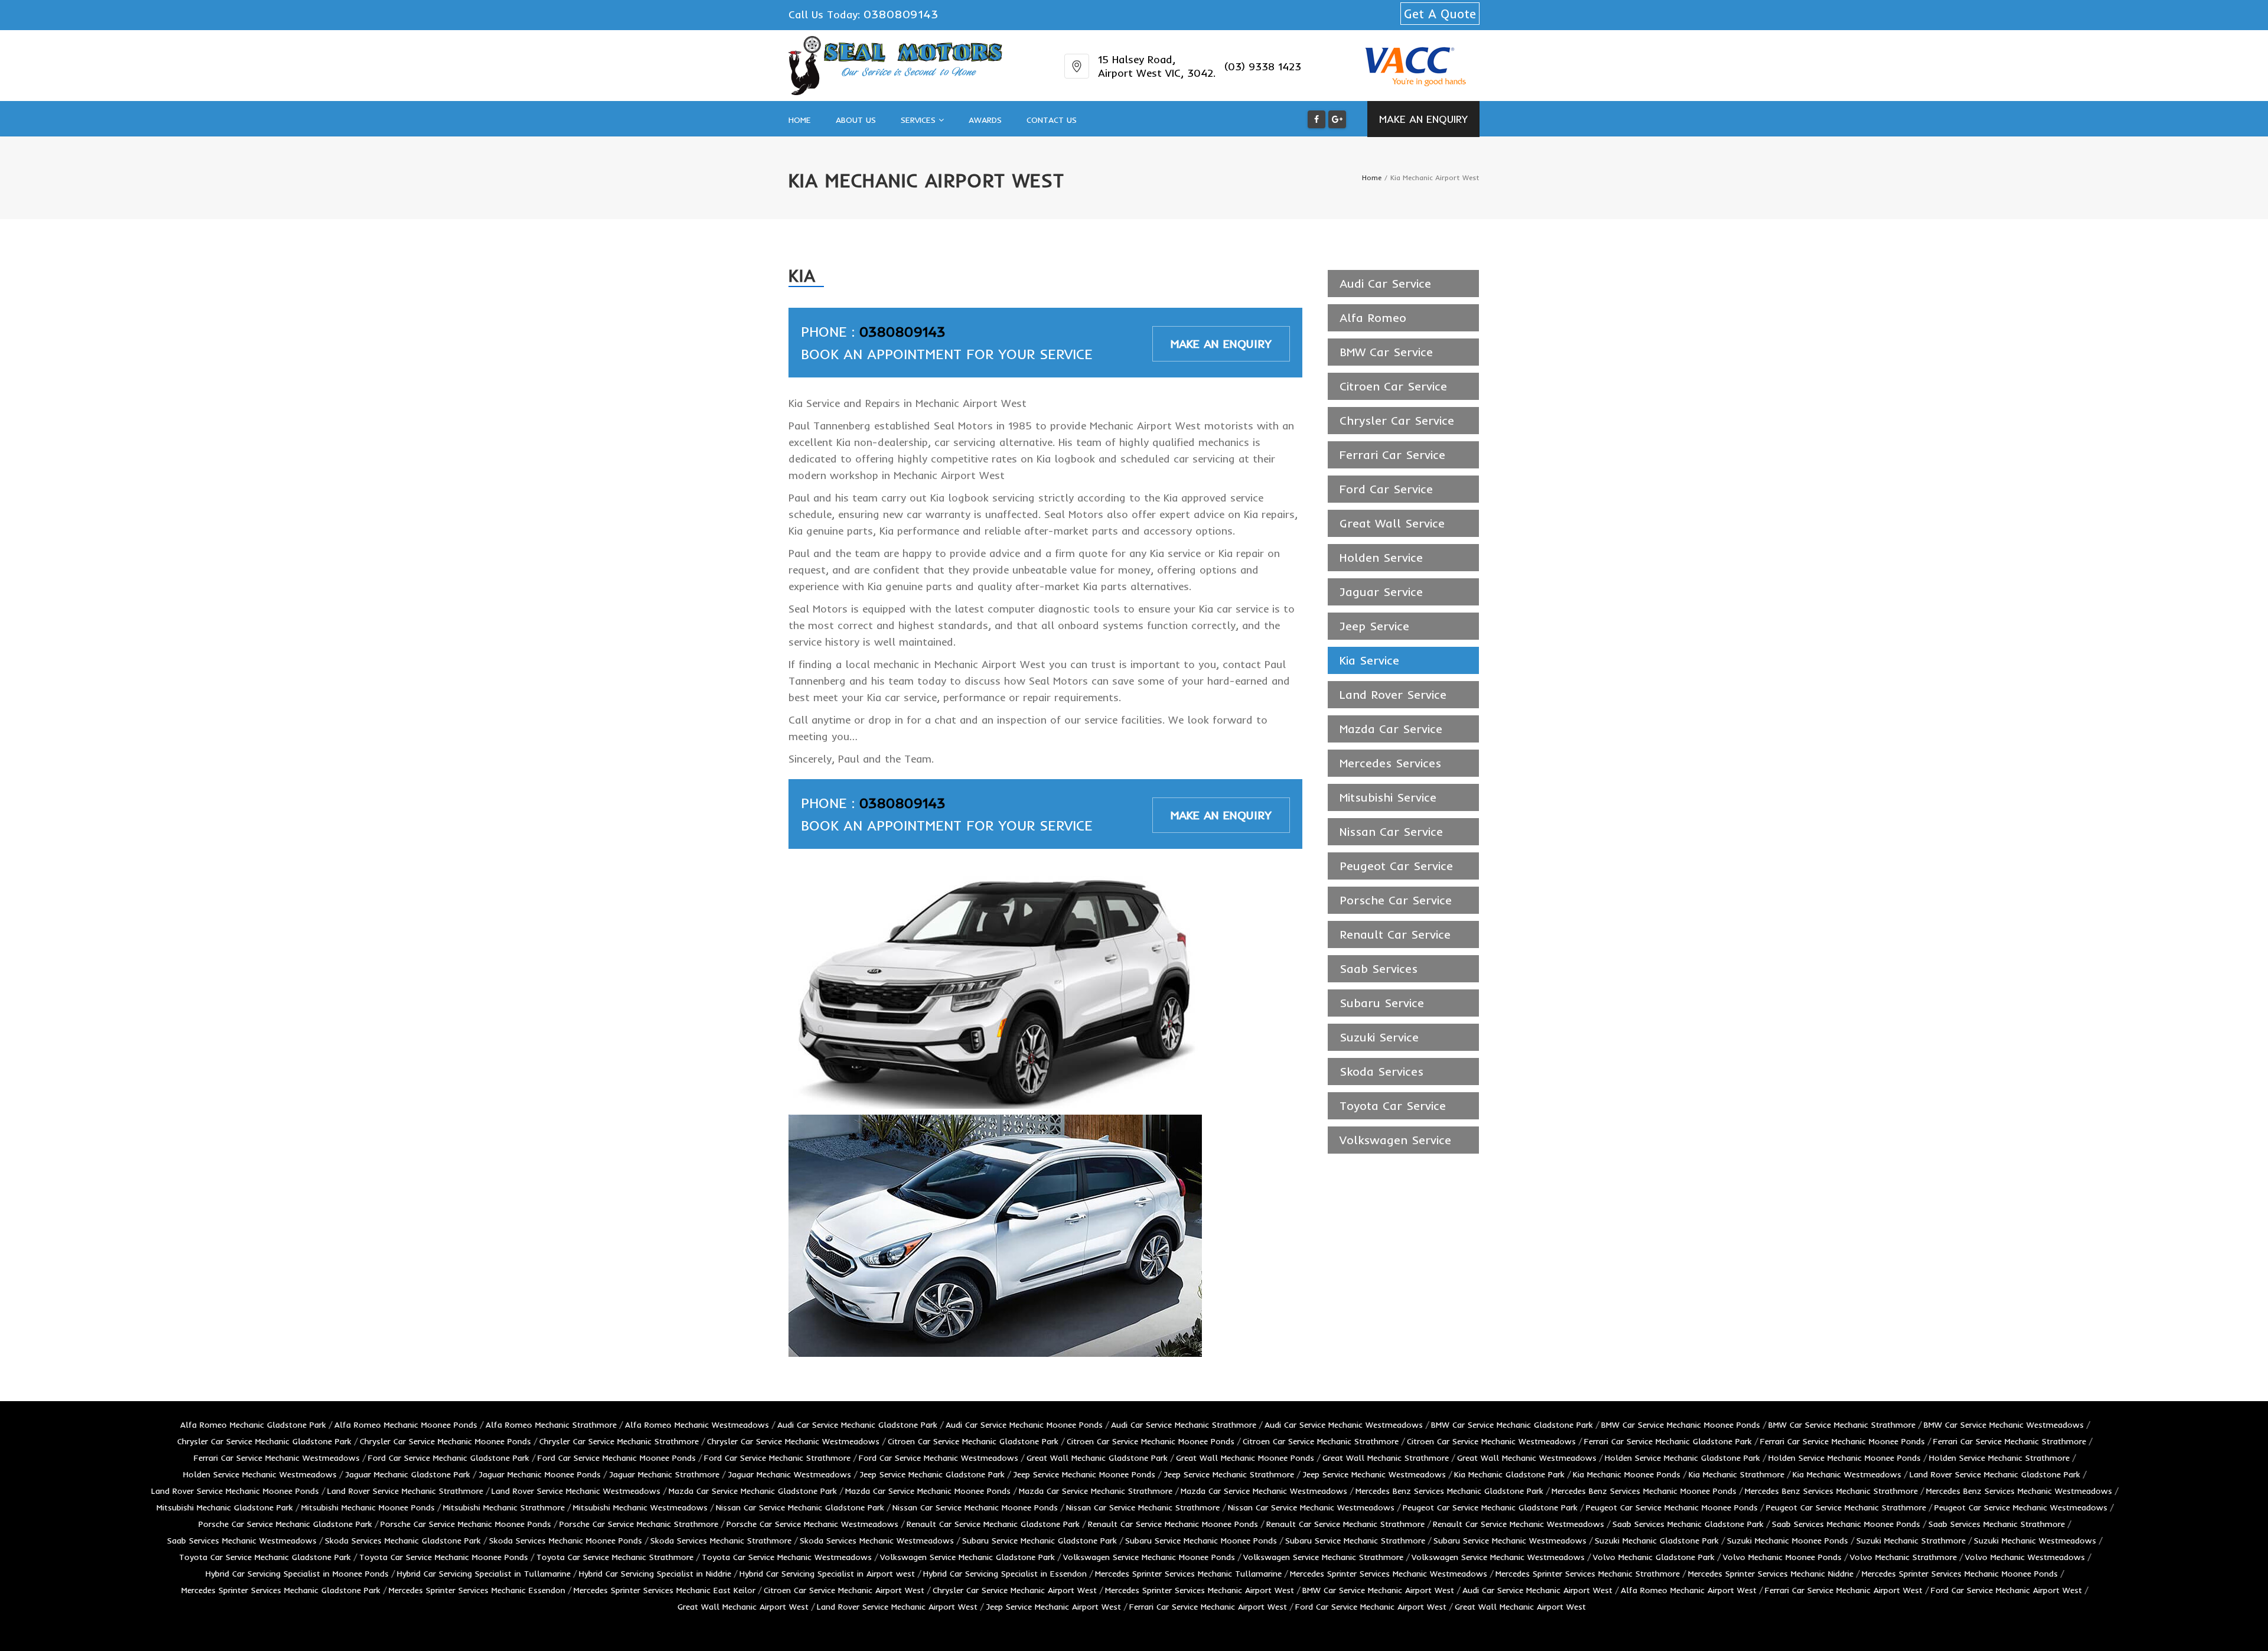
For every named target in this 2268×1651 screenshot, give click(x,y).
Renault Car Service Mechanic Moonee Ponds (1173, 1524)
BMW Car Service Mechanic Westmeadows (2004, 1425)
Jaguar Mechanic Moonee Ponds (540, 1474)
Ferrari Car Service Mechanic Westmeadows (277, 1458)
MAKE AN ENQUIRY (1423, 119)
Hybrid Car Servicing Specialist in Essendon (1005, 1574)
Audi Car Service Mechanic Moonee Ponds (1024, 1425)
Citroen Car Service (1393, 386)
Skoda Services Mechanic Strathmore (721, 1541)
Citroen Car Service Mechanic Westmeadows (1491, 1441)
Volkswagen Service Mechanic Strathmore (1323, 1557)
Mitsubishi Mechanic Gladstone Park (225, 1507)
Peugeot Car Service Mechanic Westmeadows (2021, 1507)
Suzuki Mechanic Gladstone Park (1657, 1541)
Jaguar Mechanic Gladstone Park (408, 1474)
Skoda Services (1381, 1071)
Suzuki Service (1379, 1037)
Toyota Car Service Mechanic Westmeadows (787, 1557)
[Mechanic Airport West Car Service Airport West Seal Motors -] (895, 66)
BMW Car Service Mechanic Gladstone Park (1512, 1425)
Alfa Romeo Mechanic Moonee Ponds (406, 1425)
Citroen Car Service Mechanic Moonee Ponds (1151, 1441)
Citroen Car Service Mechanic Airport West (844, 1590)
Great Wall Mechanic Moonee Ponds (1245, 1458)
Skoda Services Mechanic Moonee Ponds (566, 1541)
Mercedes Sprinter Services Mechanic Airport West (1200, 1590)
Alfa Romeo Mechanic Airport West (1689, 1590)
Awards (985, 120)
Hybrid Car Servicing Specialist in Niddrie (655, 1574)
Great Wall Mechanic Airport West (743, 1607)
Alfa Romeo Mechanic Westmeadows (697, 1425)
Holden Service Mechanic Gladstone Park (1682, 1458)
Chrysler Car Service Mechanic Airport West (1015, 1590)
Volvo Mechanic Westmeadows (2025, 1557)
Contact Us (1052, 120)
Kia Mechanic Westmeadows (1847, 1474)
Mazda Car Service (1391, 729)
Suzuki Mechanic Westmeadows (2035, 1541)
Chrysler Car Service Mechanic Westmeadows (793, 1441)
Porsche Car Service (1396, 900)
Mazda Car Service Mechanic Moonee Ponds (928, 1491)
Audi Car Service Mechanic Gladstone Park (857, 1425)
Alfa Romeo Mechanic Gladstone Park (253, 1425)
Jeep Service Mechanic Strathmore (1229, 1474)
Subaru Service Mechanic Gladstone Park (1039, 1541)
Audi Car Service (1385, 283)
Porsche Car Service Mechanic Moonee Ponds (466, 1524)
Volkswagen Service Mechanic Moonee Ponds (1149, 1557)
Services (920, 120)
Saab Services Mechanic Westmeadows (242, 1541)
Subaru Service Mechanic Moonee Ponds (1201, 1541)
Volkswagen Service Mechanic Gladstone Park (967, 1557)
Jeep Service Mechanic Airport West (1053, 1607)
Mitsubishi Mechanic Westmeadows (640, 1507)
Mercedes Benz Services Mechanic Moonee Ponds (1644, 1491)
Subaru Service (1382, 1003)
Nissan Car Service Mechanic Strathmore (1143, 1507)
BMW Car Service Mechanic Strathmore (1842, 1425)
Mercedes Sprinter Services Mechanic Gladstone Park (281, 1590)
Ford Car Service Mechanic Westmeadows (939, 1458)
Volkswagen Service (1395, 1140)
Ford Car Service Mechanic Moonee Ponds (617, 1458)
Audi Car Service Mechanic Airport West (1537, 1590)
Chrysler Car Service (1397, 420)
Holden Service (1381, 557)
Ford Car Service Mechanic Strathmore (777, 1458)
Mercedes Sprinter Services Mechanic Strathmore (1588, 1574)
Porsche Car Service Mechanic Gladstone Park (285, 1524)
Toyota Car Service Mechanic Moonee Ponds (444, 1557)
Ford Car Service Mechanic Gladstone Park (449, 1458)
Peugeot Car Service (1396, 866)
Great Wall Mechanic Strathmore (1386, 1458)
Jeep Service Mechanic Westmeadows (1374, 1474)
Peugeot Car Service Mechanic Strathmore (1846, 1507)
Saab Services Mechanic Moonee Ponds (1846, 1524)
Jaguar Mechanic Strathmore (664, 1474)
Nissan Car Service (1391, 831)
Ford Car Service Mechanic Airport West (2006, 1590)
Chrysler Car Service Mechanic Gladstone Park (264, 1441)
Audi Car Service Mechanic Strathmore (1184, 1425)
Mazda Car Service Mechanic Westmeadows (1264, 1491)
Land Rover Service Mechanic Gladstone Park (1995, 1474)
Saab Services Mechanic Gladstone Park (1688, 1524)
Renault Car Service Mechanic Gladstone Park (993, 1524)
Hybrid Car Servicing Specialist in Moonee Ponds (297, 1574)
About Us (856, 120)
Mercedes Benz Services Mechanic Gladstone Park (1449, 1491)
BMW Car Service (1386, 352)
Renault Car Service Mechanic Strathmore (1345, 1524)
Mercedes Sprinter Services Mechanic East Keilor (664, 1590)
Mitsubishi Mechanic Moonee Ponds (368, 1507)
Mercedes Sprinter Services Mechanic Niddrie (1771, 1574)
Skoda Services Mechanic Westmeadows (877, 1541)
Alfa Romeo (1373, 317)
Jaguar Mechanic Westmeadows (789, 1474)
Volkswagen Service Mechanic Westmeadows (1498, 1557)
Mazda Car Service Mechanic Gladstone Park (753, 1491)
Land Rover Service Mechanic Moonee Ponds (235, 1491)
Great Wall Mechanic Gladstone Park (1097, 1458)
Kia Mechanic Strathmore (1736, 1474)
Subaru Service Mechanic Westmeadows (1510, 1541)
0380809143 (901, 14)
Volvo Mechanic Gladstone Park (1654, 1557)
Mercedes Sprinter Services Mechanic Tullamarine (1188, 1574)
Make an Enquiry (1221, 343)
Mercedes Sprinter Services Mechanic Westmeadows (1389, 1574)
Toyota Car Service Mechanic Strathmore (615, 1557)
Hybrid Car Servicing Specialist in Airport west (827, 1574)
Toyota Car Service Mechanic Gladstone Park (265, 1557)
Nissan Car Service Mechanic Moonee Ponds (975, 1507)
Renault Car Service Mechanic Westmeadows (1518, 1524)
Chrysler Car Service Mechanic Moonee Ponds (445, 1441)
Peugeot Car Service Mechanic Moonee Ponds (1672, 1507)
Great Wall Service (1392, 523)
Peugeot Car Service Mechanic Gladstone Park (1490, 1507)
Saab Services (1379, 968)
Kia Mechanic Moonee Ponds (1627, 1474)
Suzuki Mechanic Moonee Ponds (1788, 1541)
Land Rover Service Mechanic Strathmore (405, 1491)
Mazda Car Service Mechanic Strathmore (1096, 1491)
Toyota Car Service (1393, 1105)
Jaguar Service (1381, 592)
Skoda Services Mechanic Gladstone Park (403, 1541)
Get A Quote (1440, 14)
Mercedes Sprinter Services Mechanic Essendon (477, 1590)
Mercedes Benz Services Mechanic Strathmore (1831, 1491)
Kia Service (1369, 660)
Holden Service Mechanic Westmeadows (260, 1474)
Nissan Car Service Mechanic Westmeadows (1311, 1507)
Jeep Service (1374, 626)
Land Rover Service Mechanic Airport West (897, 1607)
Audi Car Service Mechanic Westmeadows (1344, 1425)
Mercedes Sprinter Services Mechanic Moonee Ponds (1960, 1574)
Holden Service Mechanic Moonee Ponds (1845, 1458)
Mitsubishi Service (1388, 797)
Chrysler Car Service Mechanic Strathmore (619, 1441)
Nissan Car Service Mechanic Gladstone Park (800, 1507)
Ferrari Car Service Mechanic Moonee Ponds (1842, 1441)
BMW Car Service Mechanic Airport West (1378, 1590)
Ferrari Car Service (1392, 455)
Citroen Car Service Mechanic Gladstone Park (973, 1441)
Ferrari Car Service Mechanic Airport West (1844, 1590)
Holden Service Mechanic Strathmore (1999, 1458)
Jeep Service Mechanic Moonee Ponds (1084, 1474)
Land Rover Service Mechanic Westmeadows (576, 1491)
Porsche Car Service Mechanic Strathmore (639, 1524)
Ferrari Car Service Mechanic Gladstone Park (1668, 1441)
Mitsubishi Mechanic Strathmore (504, 1507)
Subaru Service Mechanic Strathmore (1355, 1541)
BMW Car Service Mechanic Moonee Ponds (1681, 1425)
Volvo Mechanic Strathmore (1903, 1557)
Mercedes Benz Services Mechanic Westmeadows (2019, 1491)
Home (800, 120)
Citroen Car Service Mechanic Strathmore (1321, 1441)
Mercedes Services (1390, 763)
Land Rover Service (1393, 694)
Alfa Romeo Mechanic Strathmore (551, 1425)
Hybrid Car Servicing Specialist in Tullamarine (484, 1574)
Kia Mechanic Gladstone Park (1509, 1474)
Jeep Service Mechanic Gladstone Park (932, 1474)
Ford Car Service (1386, 489)
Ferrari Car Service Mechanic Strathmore (2010, 1441)
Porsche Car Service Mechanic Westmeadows (812, 1524)
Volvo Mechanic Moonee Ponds (1782, 1557)
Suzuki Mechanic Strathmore (1911, 1541)
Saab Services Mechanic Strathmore (1997, 1524)
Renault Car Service (1395, 934)
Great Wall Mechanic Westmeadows (1527, 1458)
